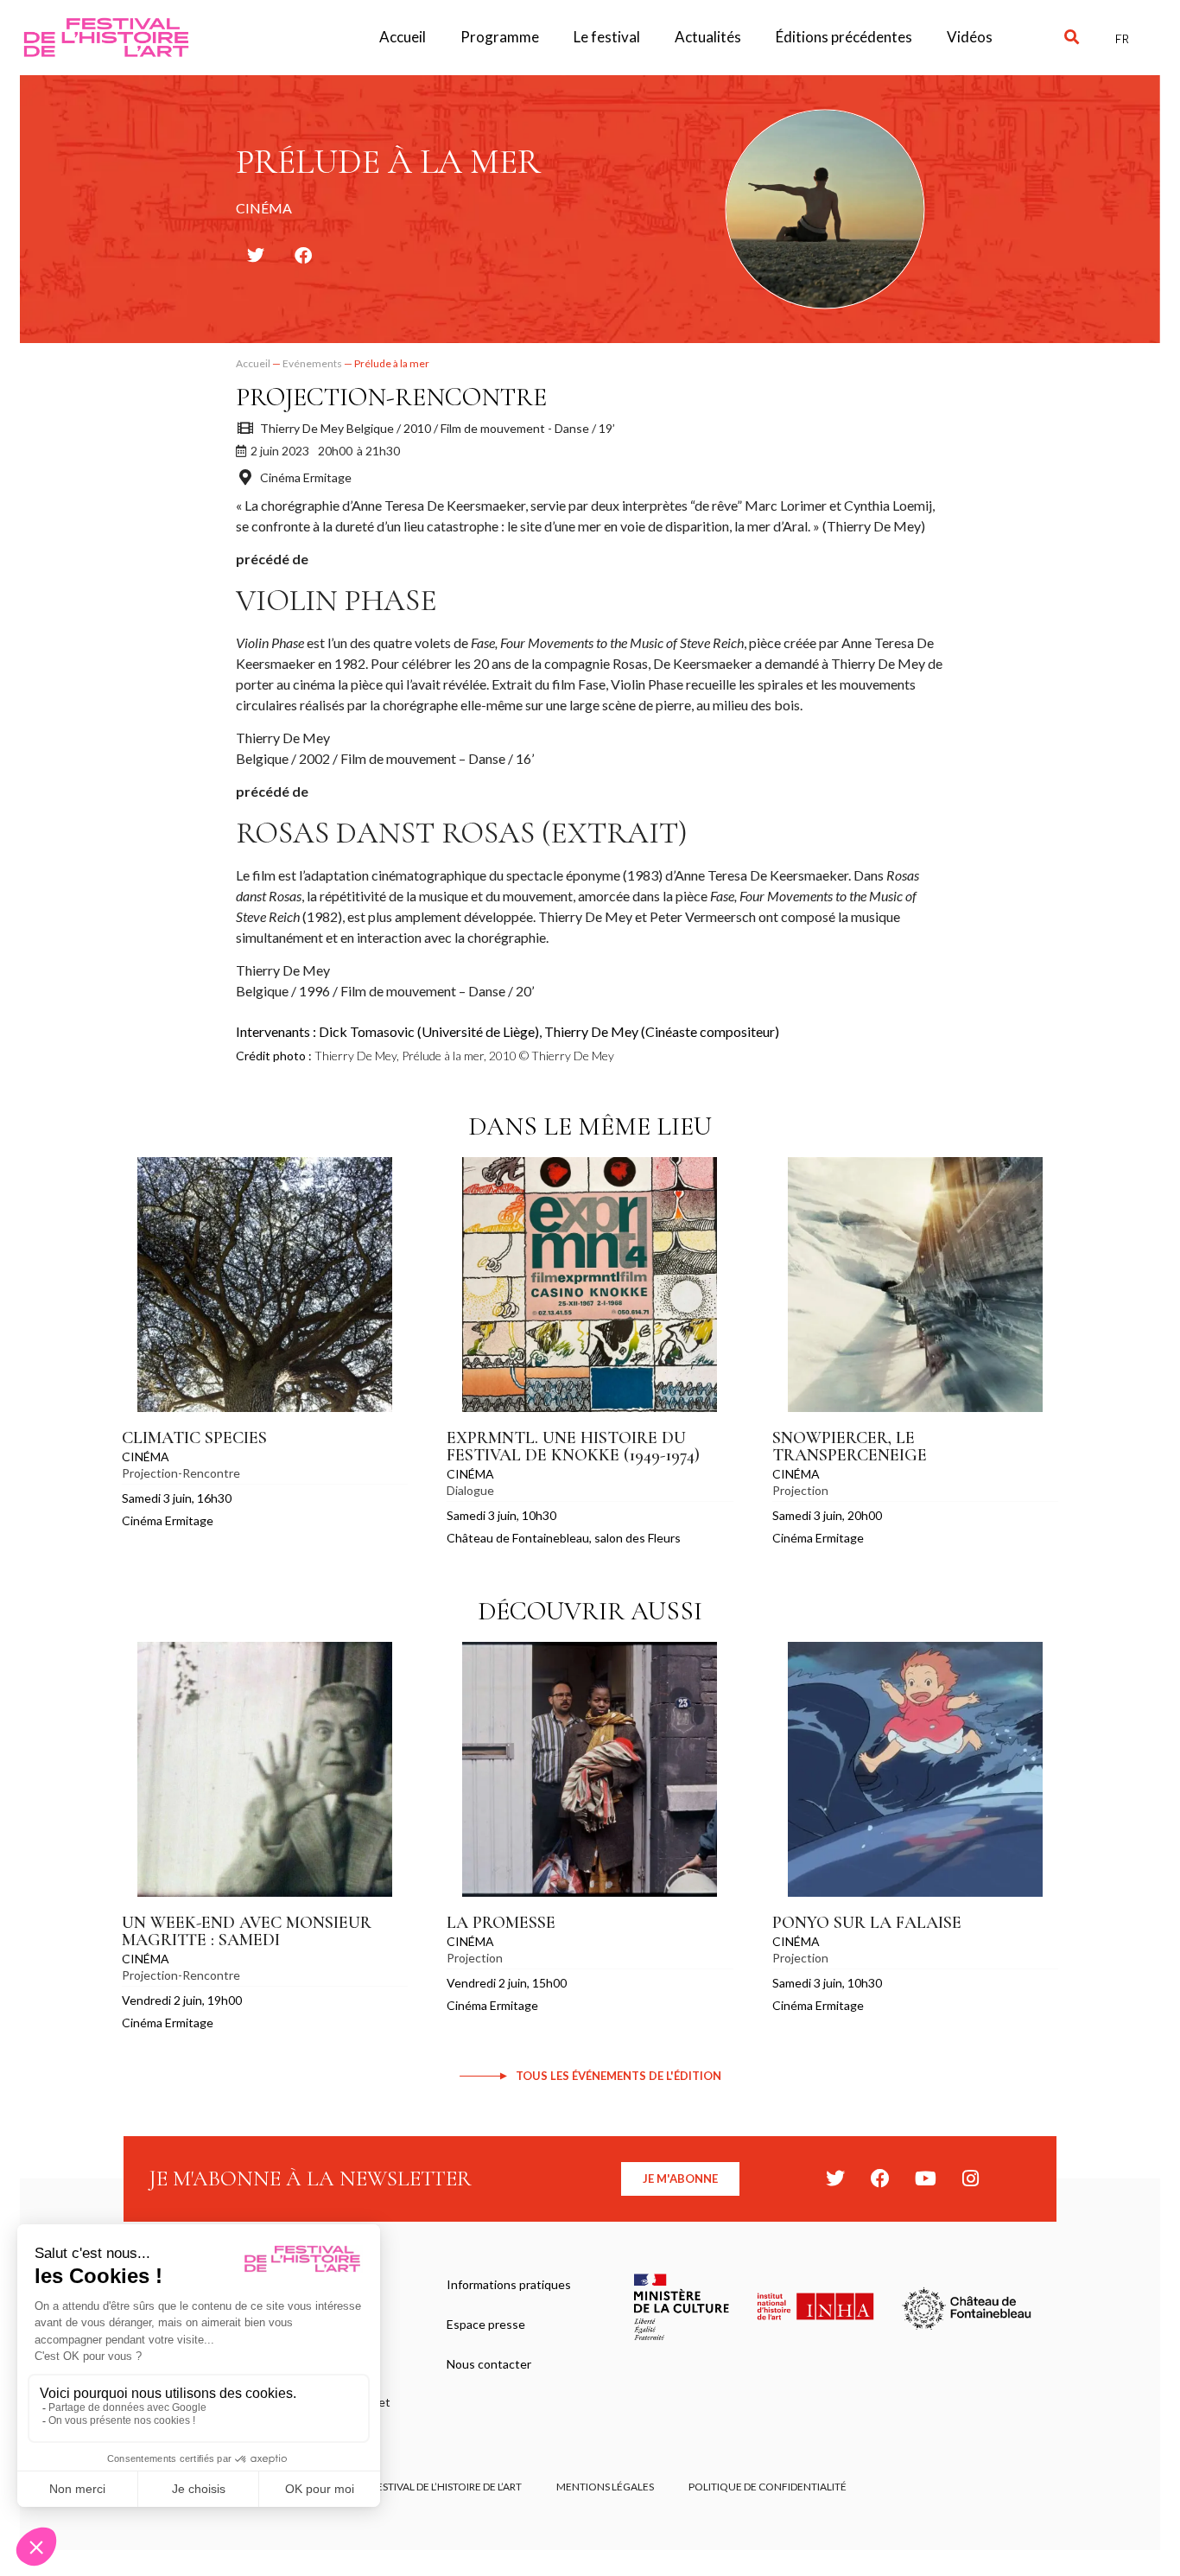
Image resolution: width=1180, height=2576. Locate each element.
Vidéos (970, 37)
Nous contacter (489, 2364)
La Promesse (501, 1923)
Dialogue (470, 1490)
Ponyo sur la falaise (867, 1923)
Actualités (708, 37)
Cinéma (146, 1457)
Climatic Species (194, 1438)
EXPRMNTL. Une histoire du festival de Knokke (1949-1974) (573, 1447)
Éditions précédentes (844, 37)
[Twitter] (835, 2178)
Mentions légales (605, 2487)
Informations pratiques (509, 2284)
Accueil (403, 37)
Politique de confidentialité (768, 2487)
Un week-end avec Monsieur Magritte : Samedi (247, 1931)
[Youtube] (925, 2178)
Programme (500, 37)
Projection (800, 1490)
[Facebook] (880, 2178)
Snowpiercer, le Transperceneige (850, 1447)
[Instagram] (970, 2178)
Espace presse (486, 2324)
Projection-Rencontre (391, 397)
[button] (1072, 38)
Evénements (312, 363)
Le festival (607, 37)
